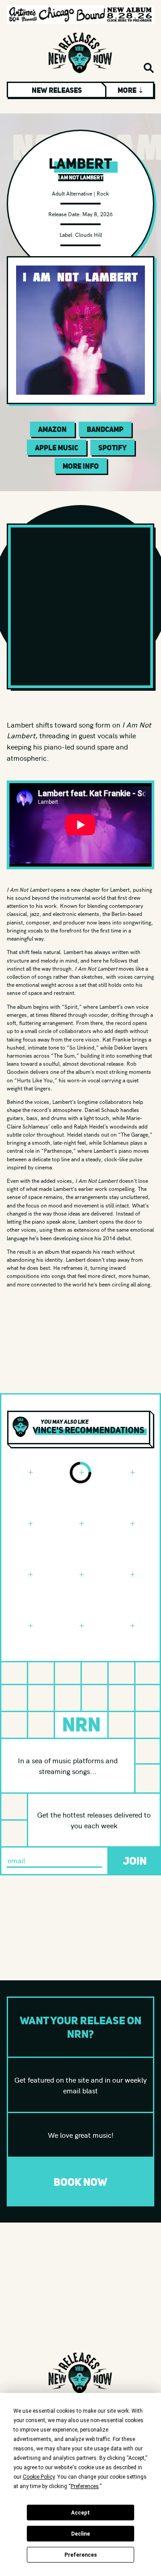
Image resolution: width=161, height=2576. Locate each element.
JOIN (135, 1861)
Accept (80, 2513)
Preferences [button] (85, 2486)
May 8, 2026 (97, 214)
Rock (103, 193)
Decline (80, 2534)
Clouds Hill (89, 234)
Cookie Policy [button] (39, 2477)
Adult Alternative (72, 193)
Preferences (81, 2555)
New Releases (57, 90)
